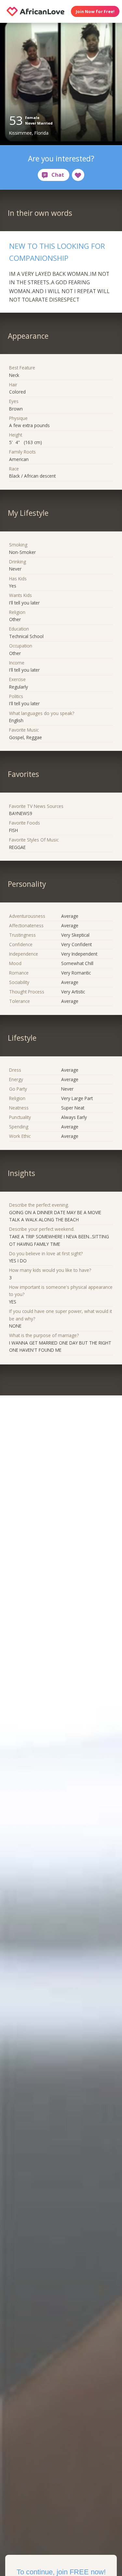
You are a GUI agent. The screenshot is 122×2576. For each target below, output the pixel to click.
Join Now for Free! (95, 11)
